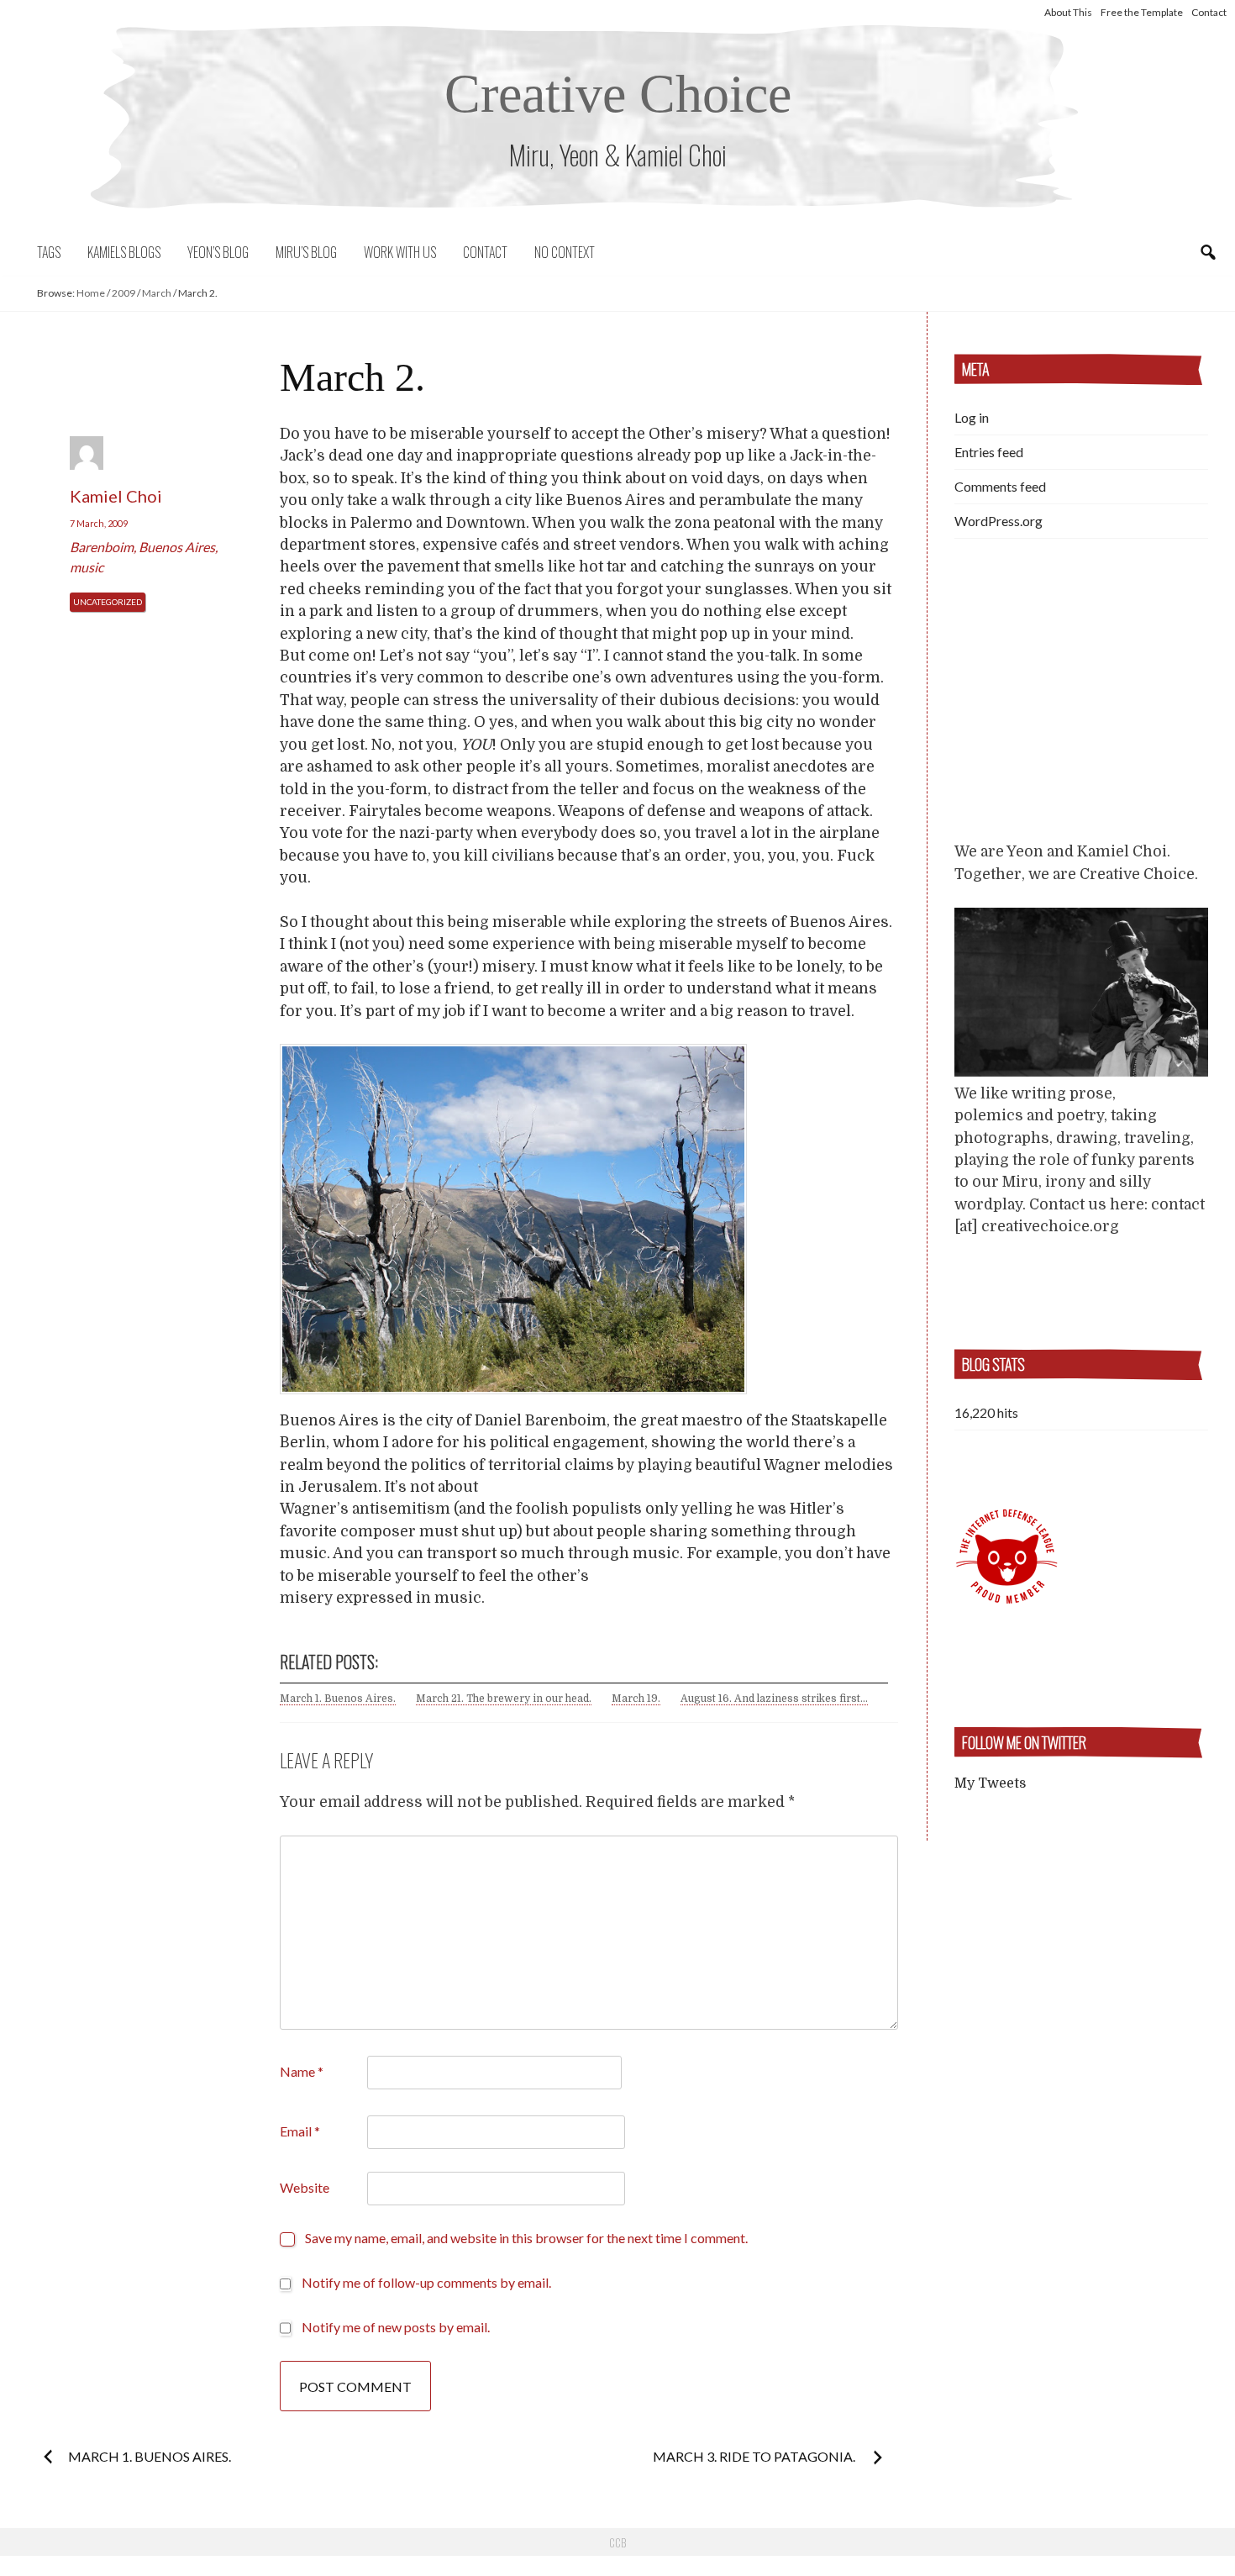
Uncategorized (108, 602)
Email (300, 2131)
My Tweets (990, 1783)
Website (305, 2187)
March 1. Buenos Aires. (338, 1699)
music (87, 567)
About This (1068, 12)
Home (91, 293)
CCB (617, 2542)
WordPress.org (999, 521)
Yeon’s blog (218, 252)
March (157, 293)
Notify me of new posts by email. (396, 2327)
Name (302, 2071)
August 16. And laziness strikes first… (774, 1699)
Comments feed (1000, 486)
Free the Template (1142, 12)
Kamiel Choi (116, 496)
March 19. (636, 1699)
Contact (1209, 12)
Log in (972, 417)
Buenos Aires (177, 547)
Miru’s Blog (306, 252)
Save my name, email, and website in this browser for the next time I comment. (526, 2238)
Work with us (400, 252)
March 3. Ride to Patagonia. (755, 2456)
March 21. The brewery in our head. (504, 1699)
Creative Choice (618, 94)
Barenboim (102, 547)
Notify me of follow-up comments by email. (426, 2282)
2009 (123, 293)
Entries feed (989, 452)
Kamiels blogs (124, 252)
